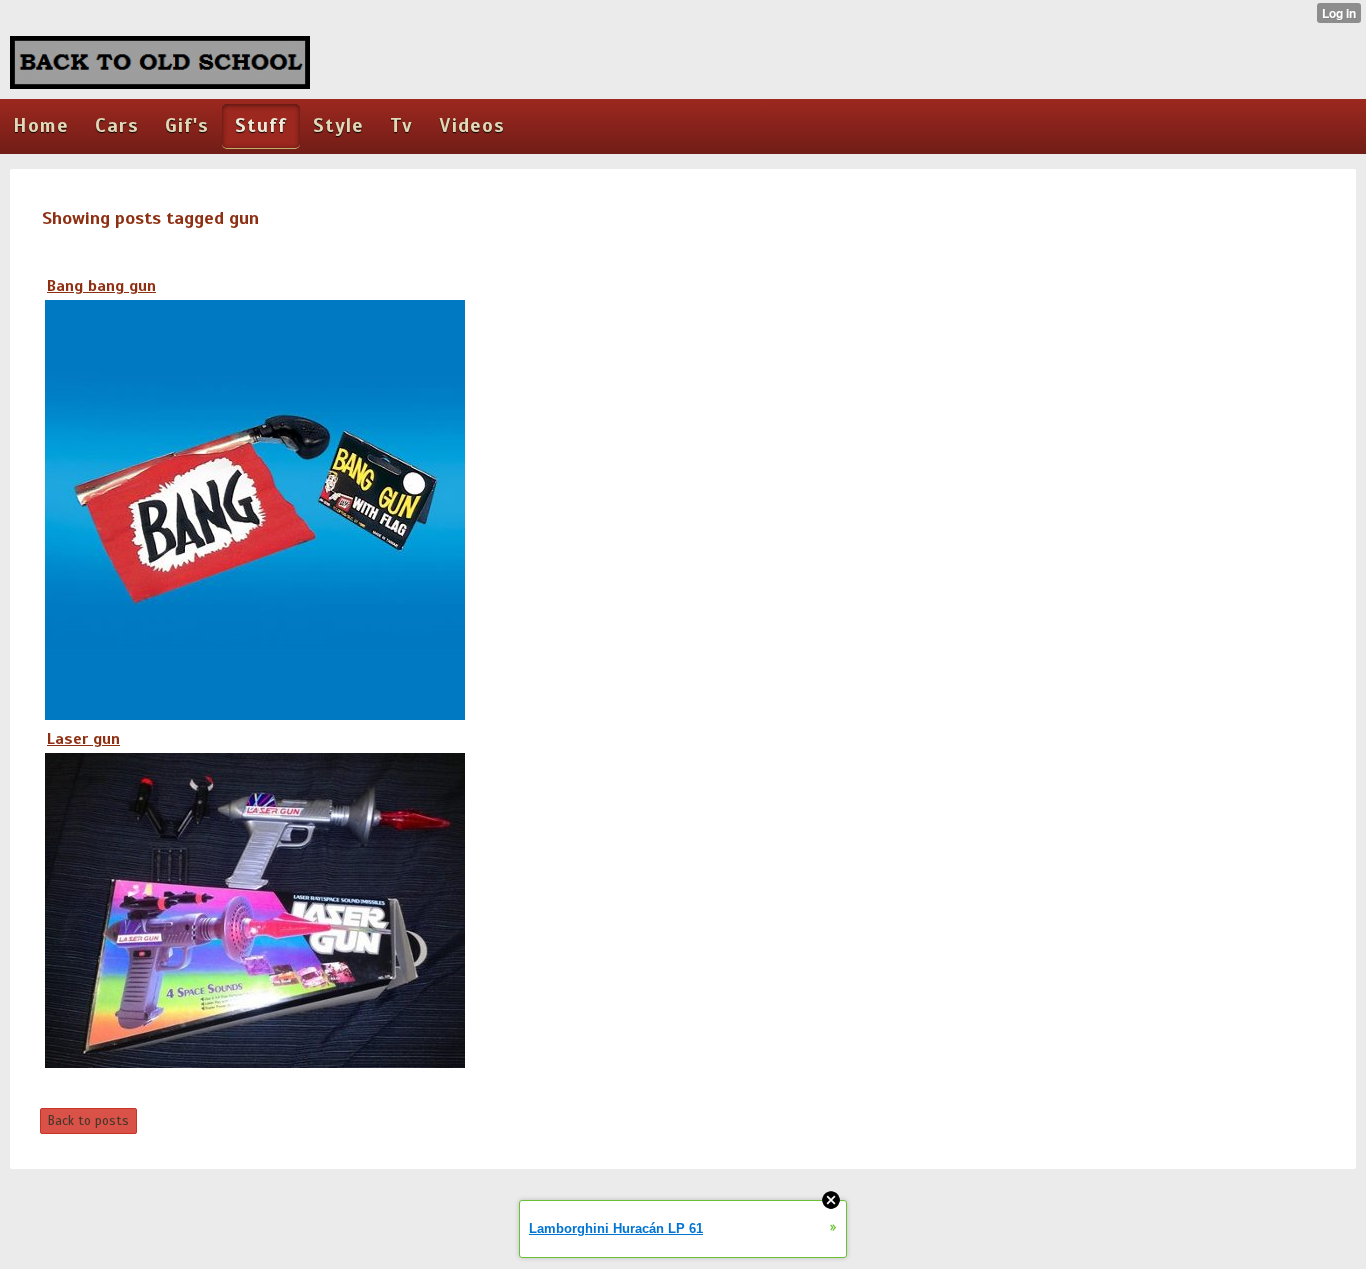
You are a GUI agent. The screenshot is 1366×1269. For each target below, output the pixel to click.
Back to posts (88, 1121)
